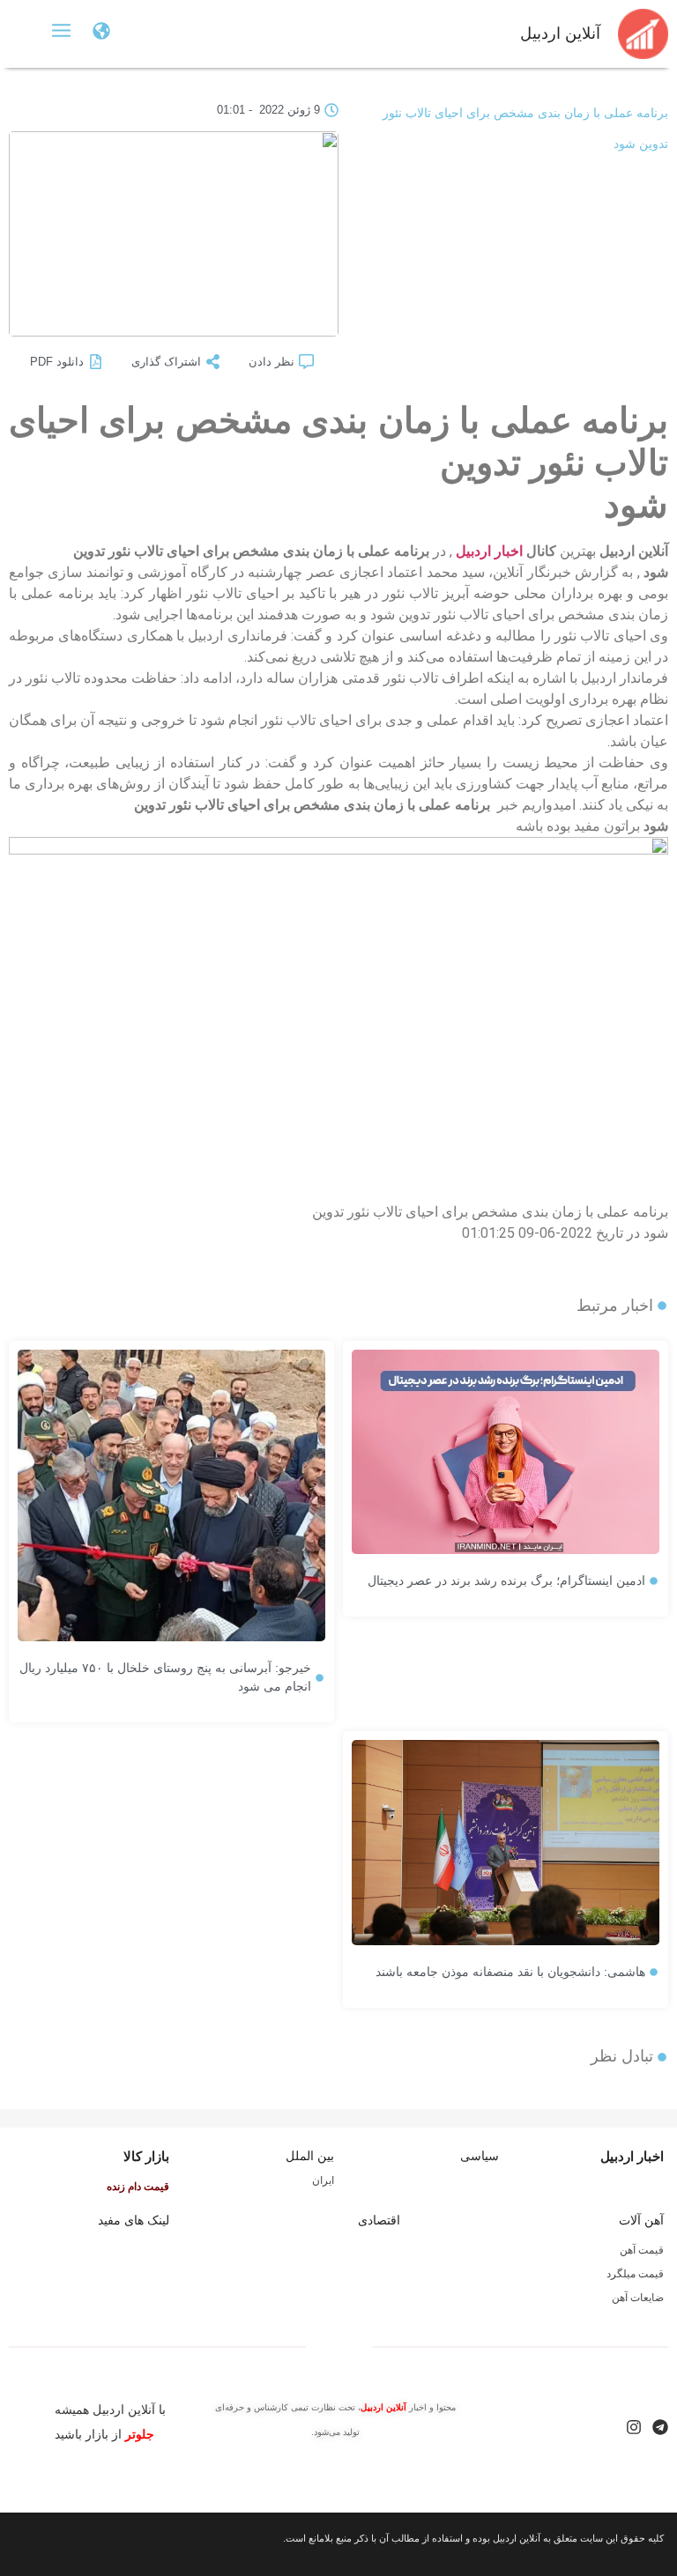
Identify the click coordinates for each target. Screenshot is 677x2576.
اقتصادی (379, 2220)
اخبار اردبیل (489, 551)
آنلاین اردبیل (560, 33)
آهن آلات (641, 2220)
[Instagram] (634, 2427)
